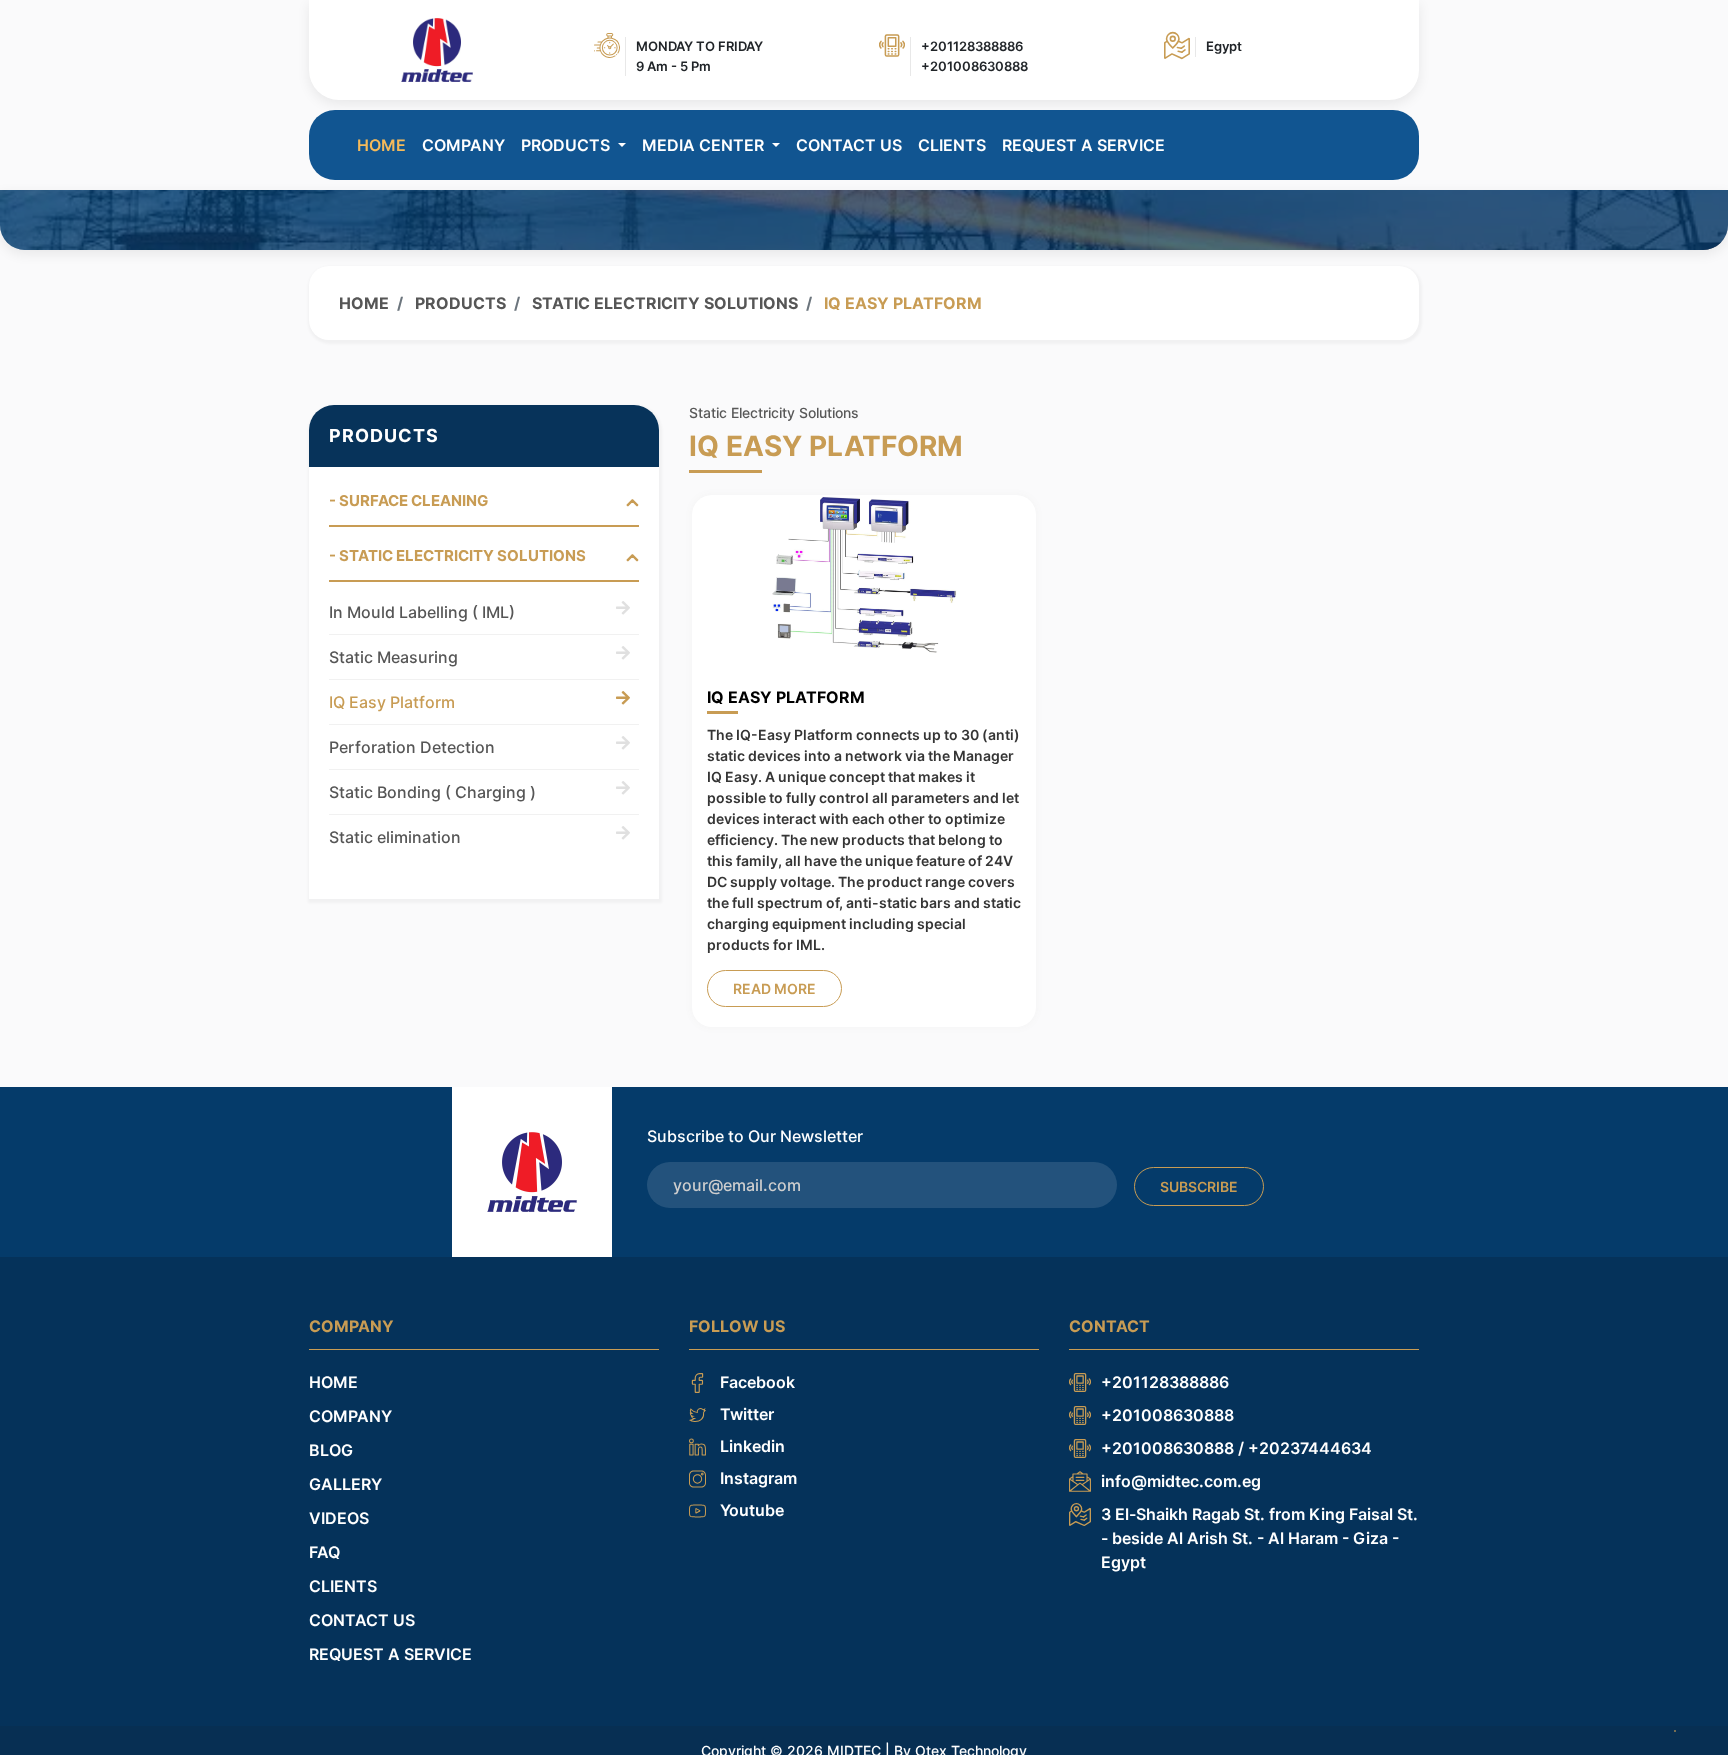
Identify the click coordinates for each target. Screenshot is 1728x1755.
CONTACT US (849, 145)
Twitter (745, 1414)
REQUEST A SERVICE (1083, 145)
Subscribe (1199, 1186)
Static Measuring (393, 657)
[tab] (484, 509)
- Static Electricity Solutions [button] (457, 556)
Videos (339, 1518)
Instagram (756, 1478)
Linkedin (750, 1446)
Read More (774, 988)
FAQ (324, 1552)
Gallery (345, 1484)
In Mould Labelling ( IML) (422, 612)
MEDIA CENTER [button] (705, 145)
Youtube (750, 1510)
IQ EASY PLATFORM (786, 697)
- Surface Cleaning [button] (408, 501)
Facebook (755, 1382)
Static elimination (395, 837)
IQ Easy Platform (392, 702)
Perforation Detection (412, 747)
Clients (952, 145)
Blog (331, 1450)
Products (458, 303)
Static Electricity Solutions (663, 303)
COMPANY (463, 145)
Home (381, 145)
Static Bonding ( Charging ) (432, 792)
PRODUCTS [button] (567, 145)
